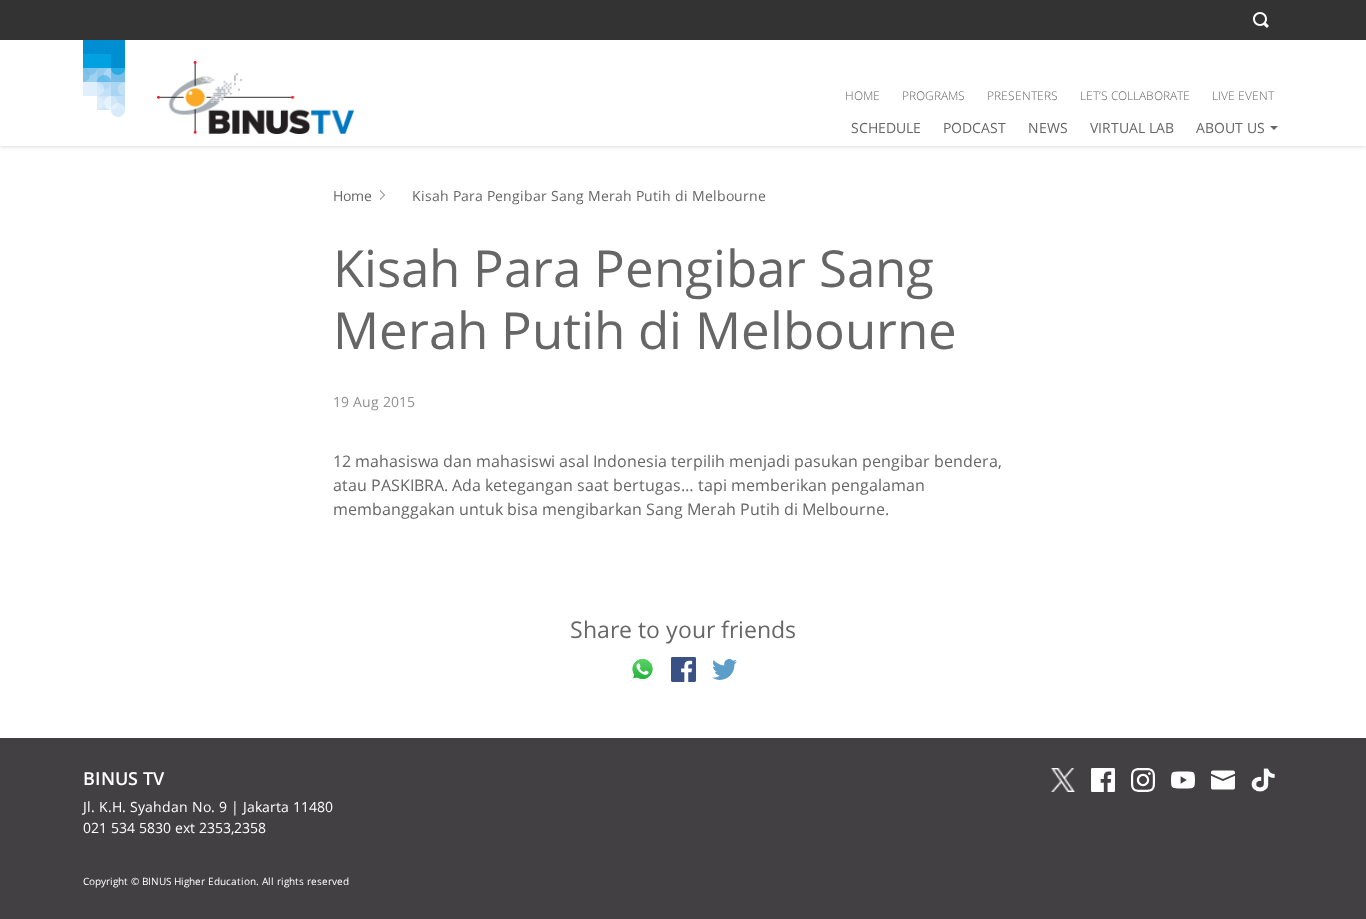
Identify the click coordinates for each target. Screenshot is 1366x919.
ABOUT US (1230, 127)
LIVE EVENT (1243, 95)
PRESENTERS (1022, 95)
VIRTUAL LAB (1132, 127)
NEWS (1048, 127)
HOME (862, 95)
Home (352, 195)
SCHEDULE (886, 127)
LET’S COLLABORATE (1135, 95)
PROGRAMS (933, 95)
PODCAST (974, 127)
